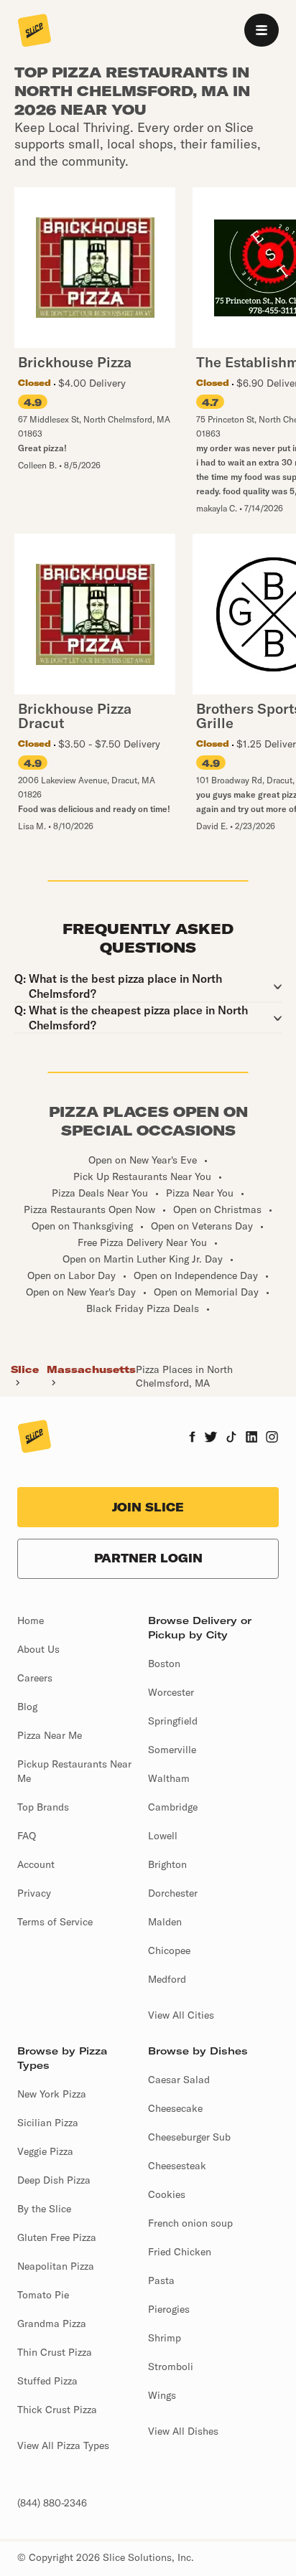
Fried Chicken (180, 2252)
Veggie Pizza (45, 2151)
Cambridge (173, 1807)
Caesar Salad (179, 2080)
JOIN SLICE (148, 1507)
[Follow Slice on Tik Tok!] (231, 1438)
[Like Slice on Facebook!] (192, 1438)
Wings (162, 2395)
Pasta (161, 2280)
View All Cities (181, 2015)
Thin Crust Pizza (55, 2352)
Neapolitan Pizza (56, 2266)
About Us (38, 1649)
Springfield (173, 1721)
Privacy (34, 1893)
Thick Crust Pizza (57, 2410)
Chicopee (169, 1950)
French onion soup (190, 2223)
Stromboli (171, 2367)
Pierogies (169, 2309)
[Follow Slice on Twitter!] (211, 1438)
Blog (27, 1707)
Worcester (171, 1692)
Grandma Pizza (52, 2323)
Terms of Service (55, 1922)
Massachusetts (91, 1369)
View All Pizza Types (63, 2445)
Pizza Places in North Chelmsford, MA (184, 1376)
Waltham (169, 1778)
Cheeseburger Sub (189, 2137)
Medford (167, 1979)
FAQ (27, 1836)
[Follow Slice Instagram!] (272, 1438)
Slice (25, 1369)
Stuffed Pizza (47, 2381)
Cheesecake (175, 2108)
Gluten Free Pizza (57, 2237)
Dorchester (173, 1893)
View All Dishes (183, 2431)
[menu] (262, 30)
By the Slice (44, 2209)
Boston (164, 1664)
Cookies (167, 2194)
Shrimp (165, 2338)
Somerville (172, 1750)
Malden (165, 1922)
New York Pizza (52, 2094)
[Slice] (34, 32)
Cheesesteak (177, 2166)
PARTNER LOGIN (148, 1558)
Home (31, 1620)
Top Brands (43, 1807)
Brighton (167, 1864)
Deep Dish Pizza (54, 2180)
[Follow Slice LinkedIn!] (252, 1438)
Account (36, 1864)
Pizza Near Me (50, 1735)
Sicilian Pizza (48, 2123)
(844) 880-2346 (52, 2503)
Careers (35, 1678)
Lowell (163, 1836)
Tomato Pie (43, 2295)
